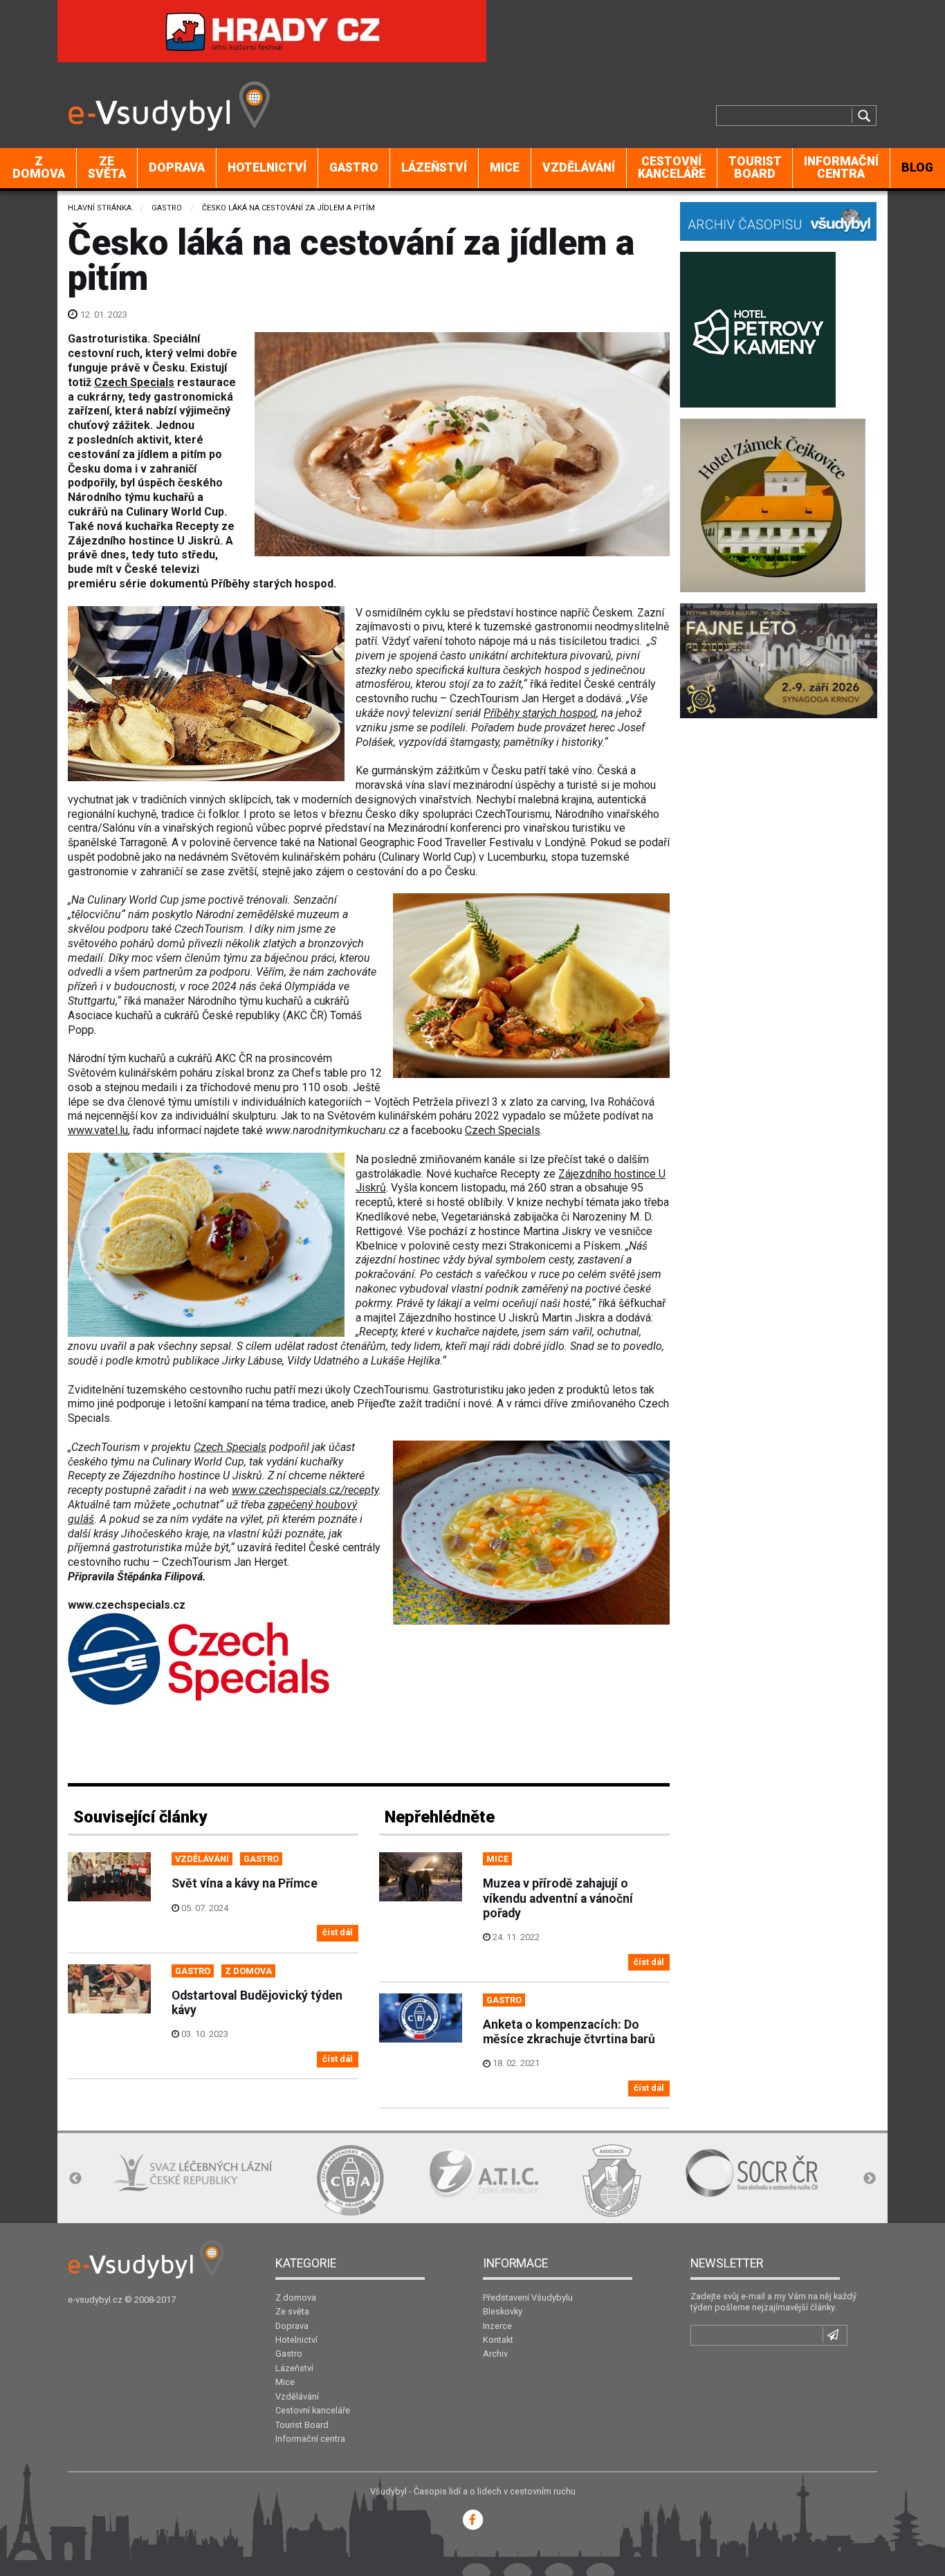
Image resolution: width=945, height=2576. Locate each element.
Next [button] (870, 2179)
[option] (97, 2173)
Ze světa (107, 167)
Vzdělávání (579, 167)
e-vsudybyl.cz (95, 2300)
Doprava (177, 167)
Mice (505, 167)
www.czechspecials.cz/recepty (305, 1490)
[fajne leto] (779, 660)
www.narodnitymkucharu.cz (333, 1130)
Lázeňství (434, 167)
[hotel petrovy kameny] (758, 328)
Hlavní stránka (100, 208)
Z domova (39, 167)
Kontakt (498, 2340)
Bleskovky (503, 2311)
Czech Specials (134, 382)
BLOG (917, 167)
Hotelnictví (267, 167)
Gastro (354, 167)
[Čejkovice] (773, 504)
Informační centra (841, 167)
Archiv (495, 2354)
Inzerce (497, 2326)
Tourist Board (755, 167)
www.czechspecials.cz (127, 1605)
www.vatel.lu (98, 1130)
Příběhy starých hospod (540, 713)
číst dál (338, 1932)
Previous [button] (75, 2179)
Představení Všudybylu (528, 2298)
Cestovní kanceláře (672, 167)
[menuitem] (39, 168)
